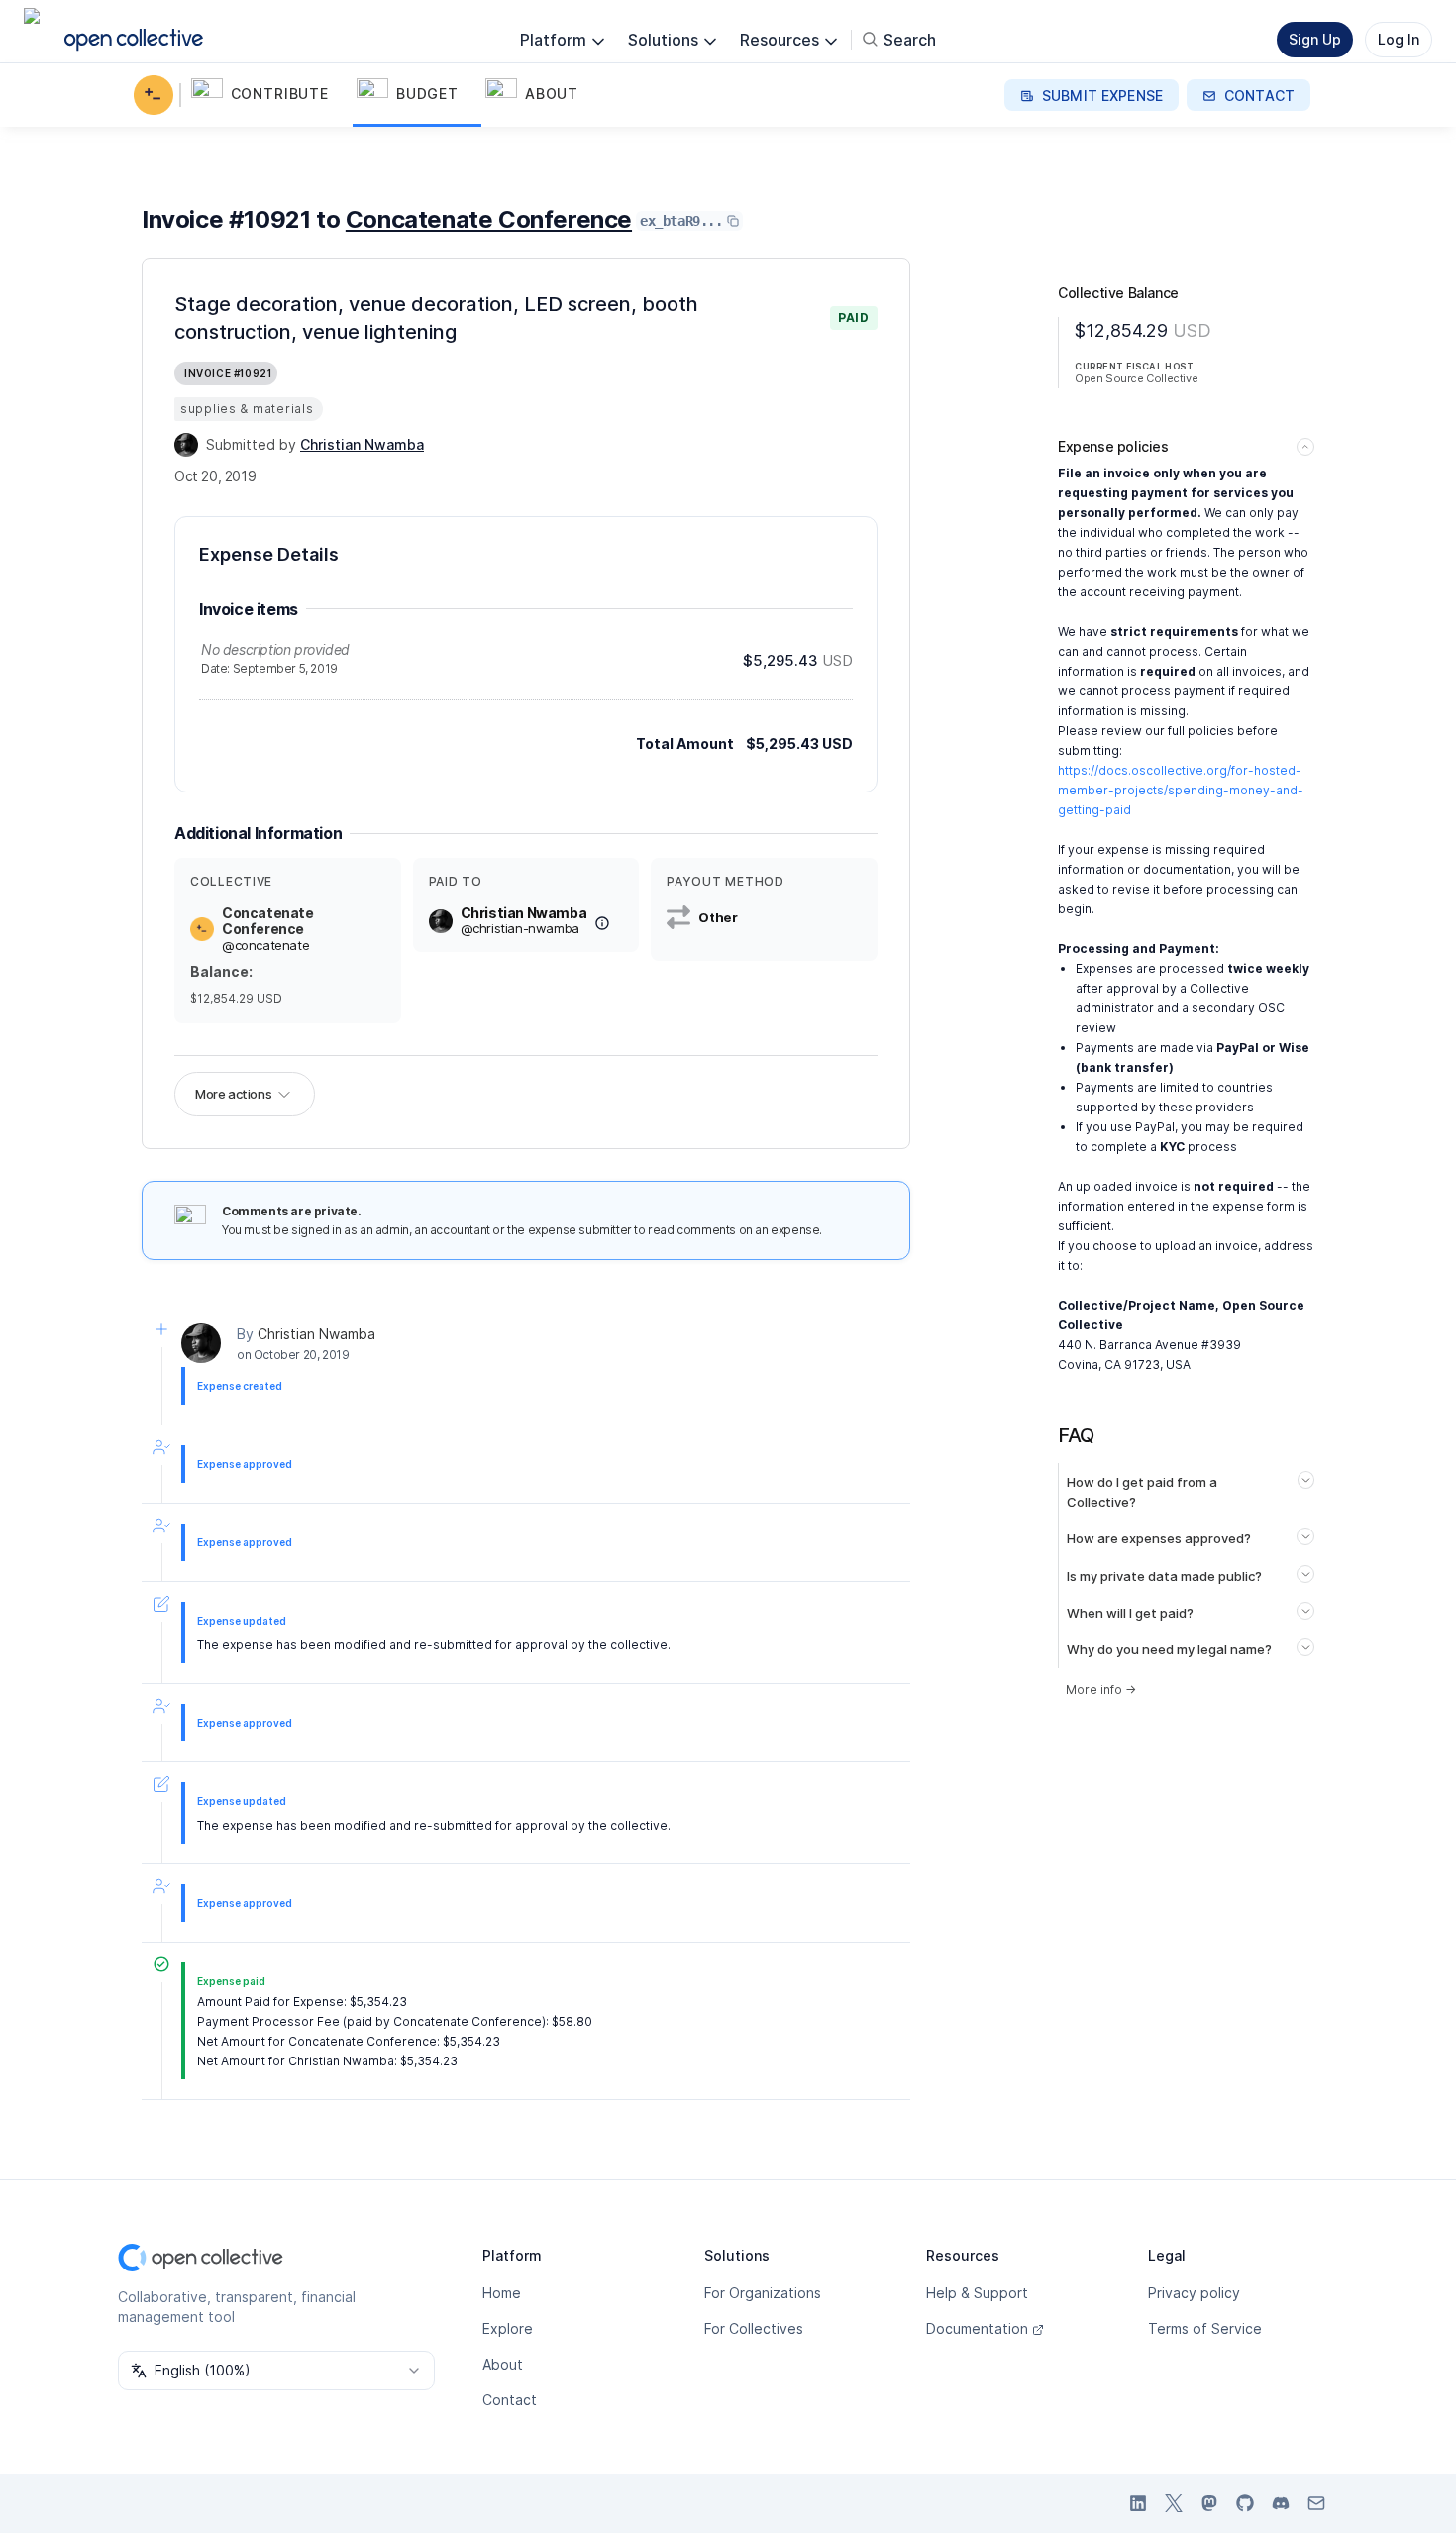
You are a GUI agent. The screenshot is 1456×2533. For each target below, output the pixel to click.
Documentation (977, 2328)
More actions (233, 1094)
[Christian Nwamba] (186, 445)
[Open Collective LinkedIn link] (1138, 2503)
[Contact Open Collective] (1316, 2503)
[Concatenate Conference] (157, 95)
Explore (508, 2328)
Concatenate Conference (489, 219)
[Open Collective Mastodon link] (1209, 2503)
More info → (1101, 1689)
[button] (270, 95)
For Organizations (763, 2293)
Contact (510, 2400)
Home (502, 2293)
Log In (1399, 39)
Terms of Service (1205, 2328)
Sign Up (1315, 39)
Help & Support (977, 2293)
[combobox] (276, 2371)
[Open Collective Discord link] (1281, 2503)
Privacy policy (1194, 2293)
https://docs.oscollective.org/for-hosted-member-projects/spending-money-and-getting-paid (1181, 790)
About (503, 2364)
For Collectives (754, 2328)
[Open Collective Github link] (1245, 2503)
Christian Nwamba (316, 1334)
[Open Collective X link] (1174, 2503)
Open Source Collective (1136, 378)
